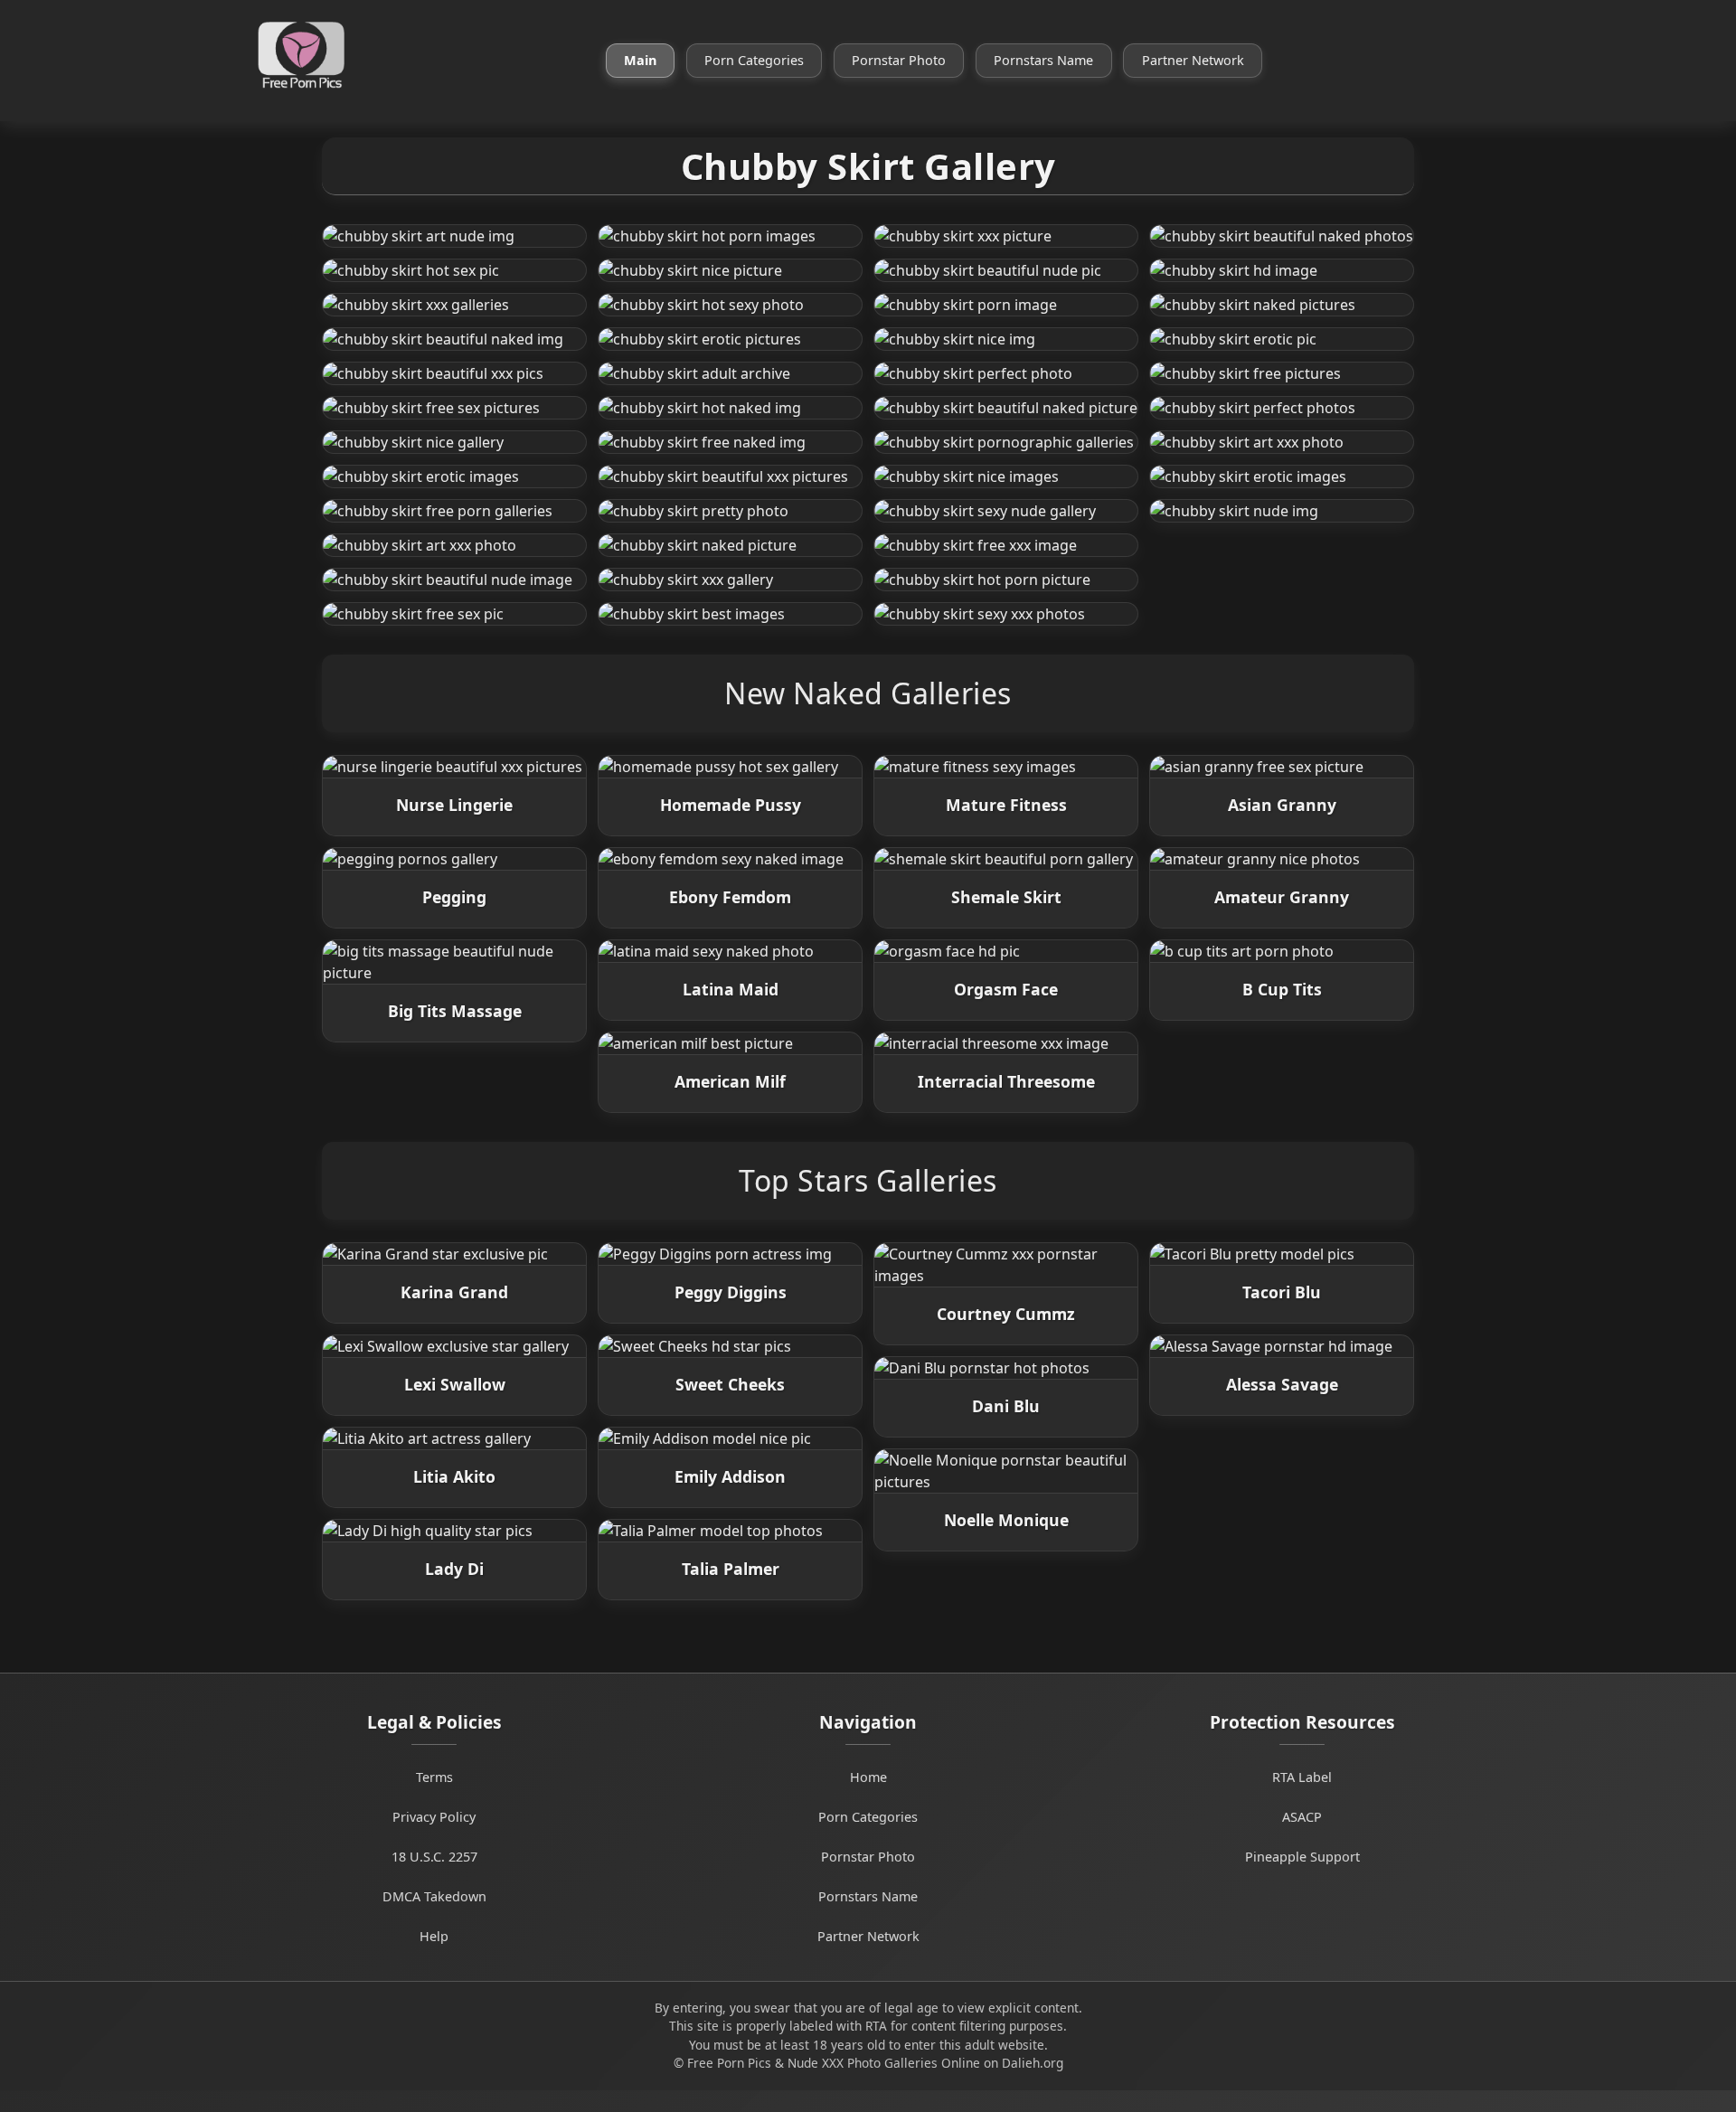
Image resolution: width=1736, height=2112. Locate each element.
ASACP (1302, 1817)
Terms (434, 1777)
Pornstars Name (1043, 60)
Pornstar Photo (899, 60)
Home (868, 1777)
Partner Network (1193, 60)
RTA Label (1302, 1777)
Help (434, 1936)
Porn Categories (754, 60)
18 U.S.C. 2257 (434, 1857)
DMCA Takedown (434, 1896)
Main (640, 60)
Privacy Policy (434, 1817)
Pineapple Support (1302, 1857)
